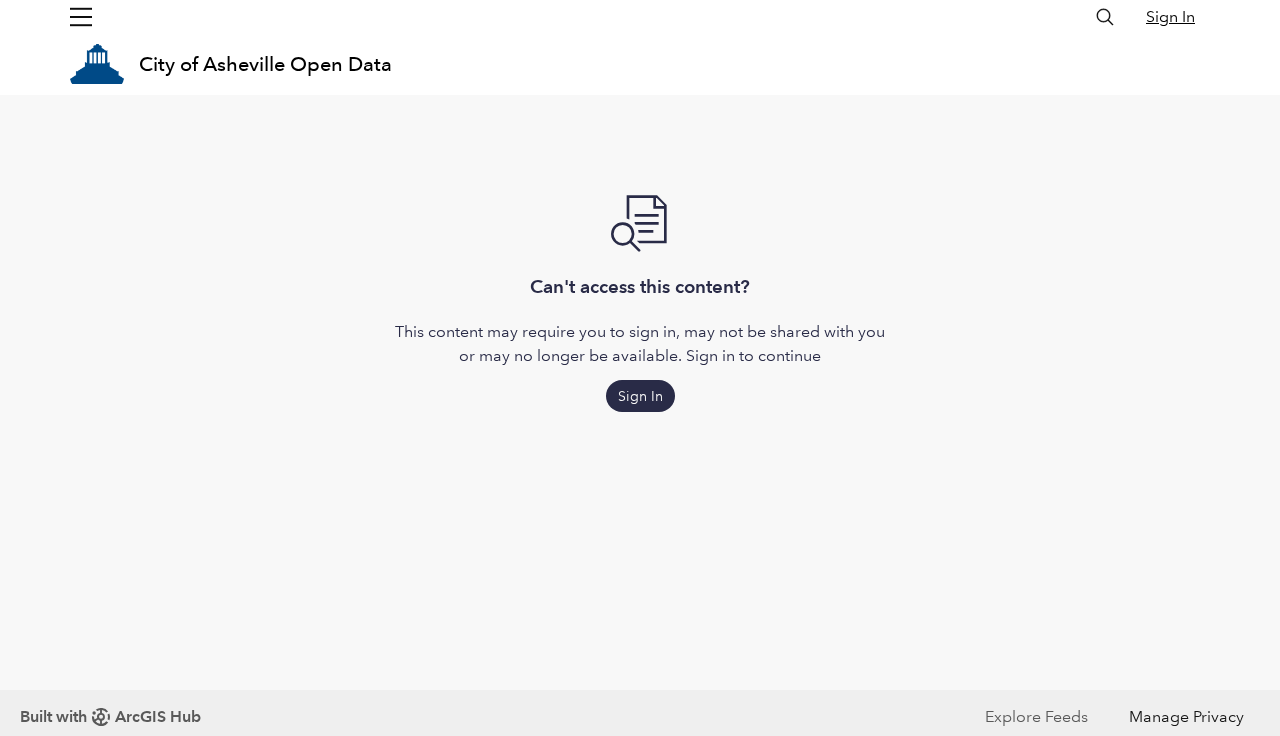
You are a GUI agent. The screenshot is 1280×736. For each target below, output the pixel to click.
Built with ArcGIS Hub (110, 716)
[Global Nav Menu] (81, 17)
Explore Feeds (1036, 716)
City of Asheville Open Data (265, 64)
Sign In (1170, 16)
